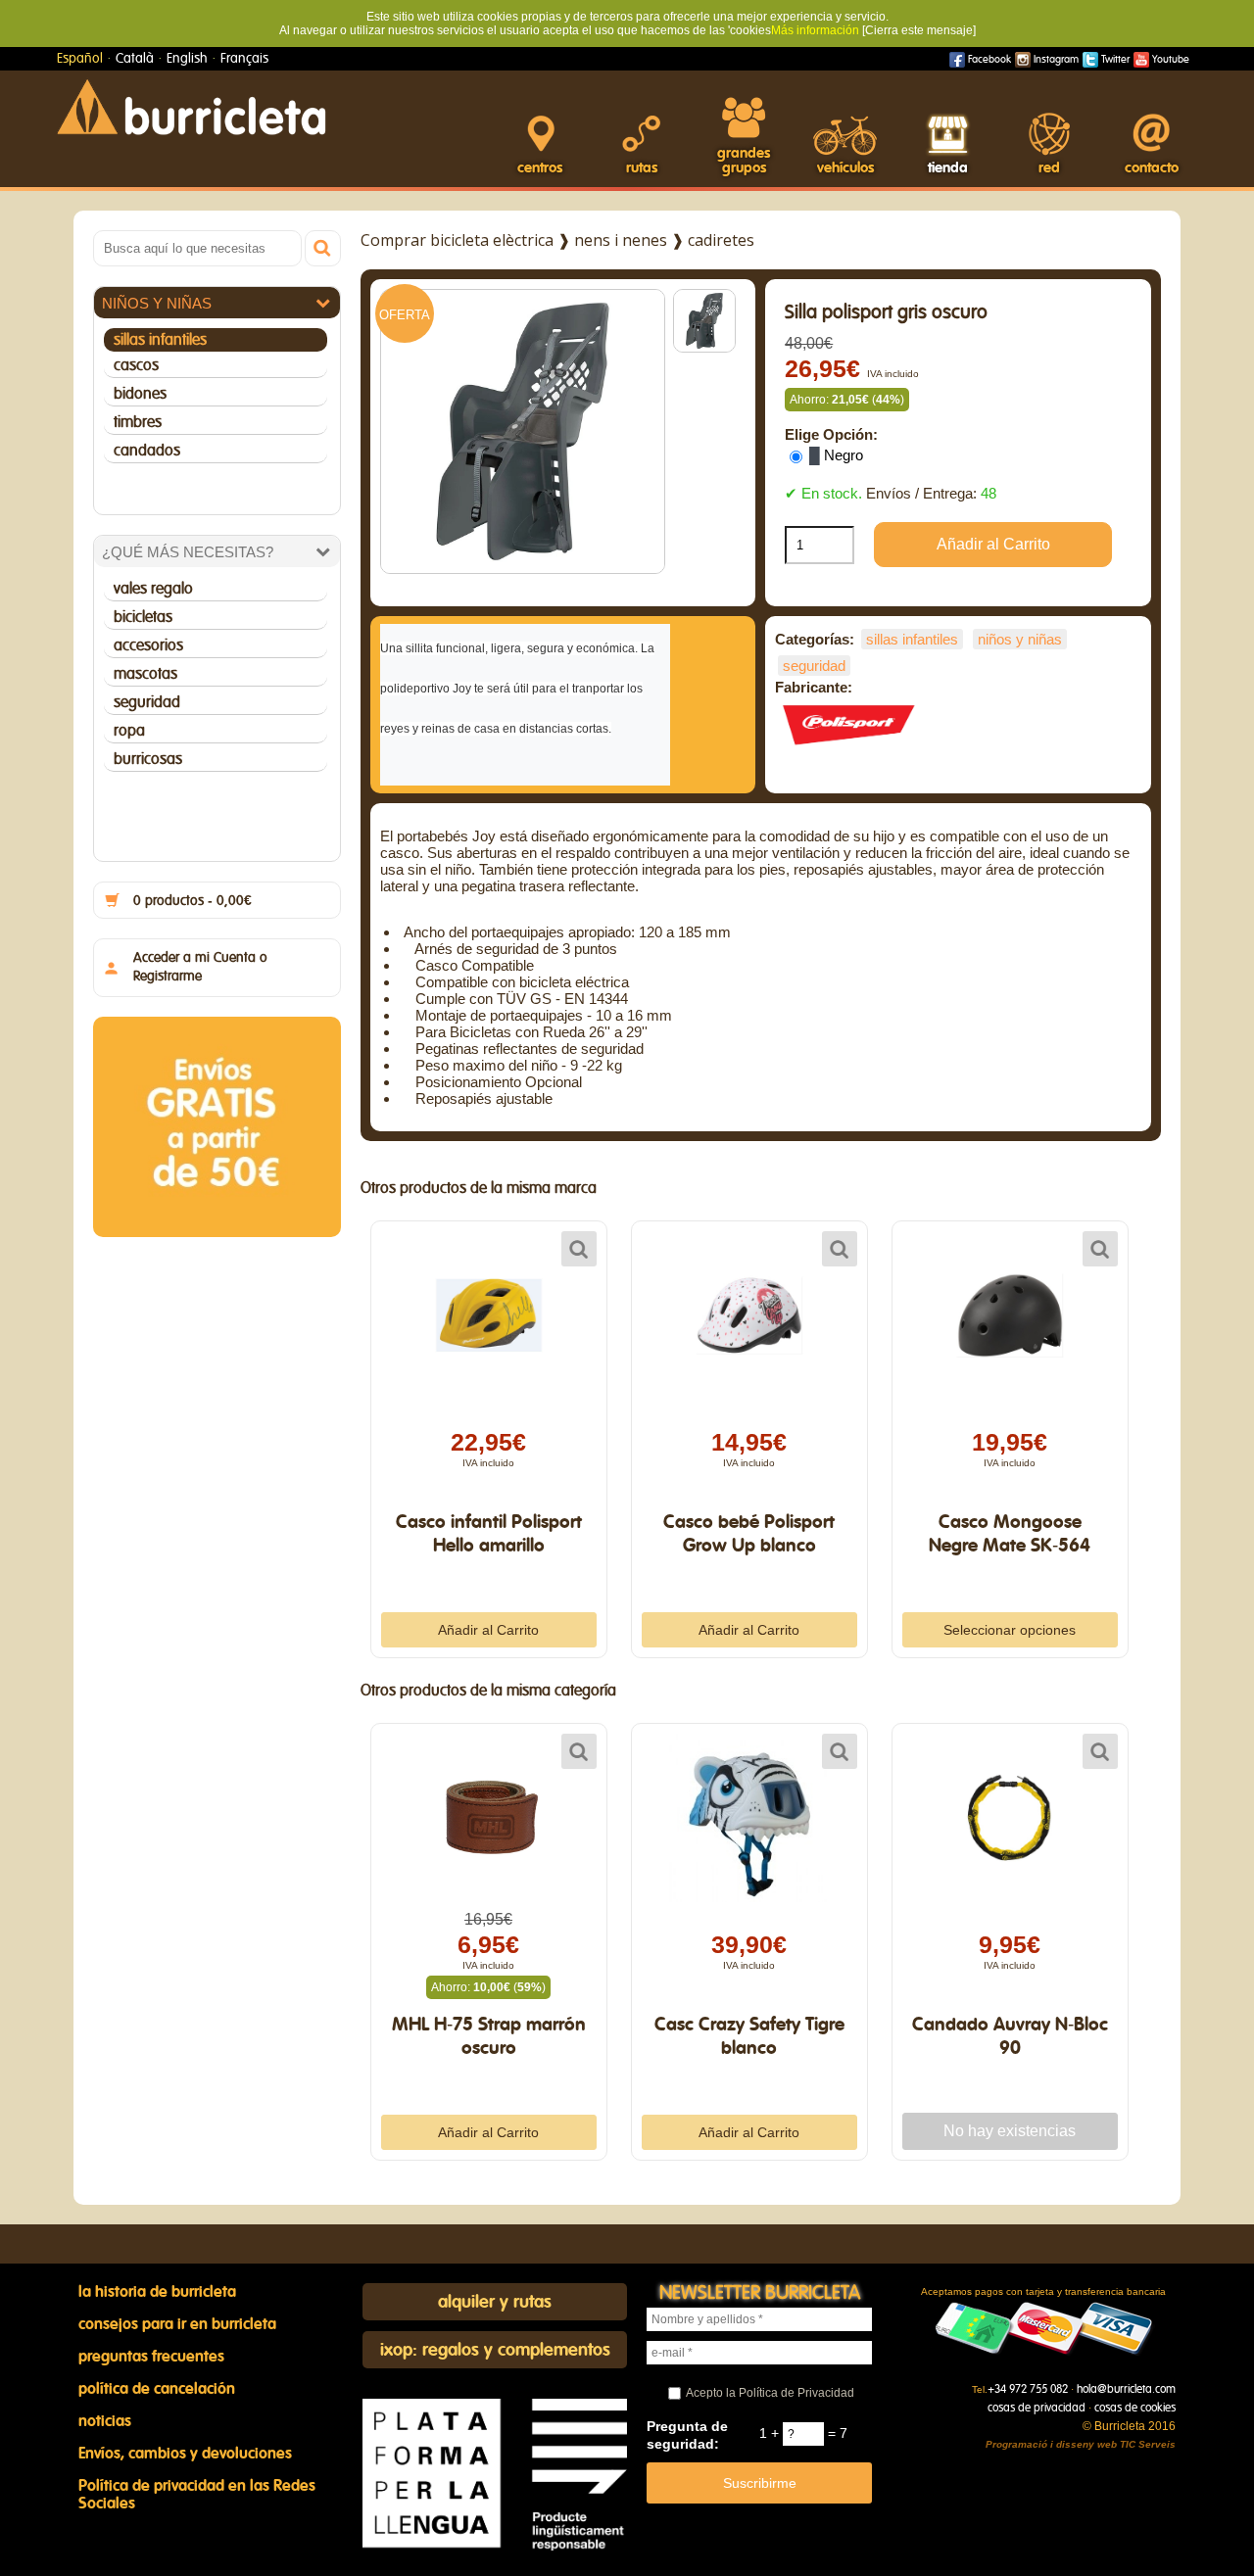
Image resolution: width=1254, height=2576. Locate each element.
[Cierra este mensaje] (919, 30)
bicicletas (143, 617)
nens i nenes (621, 240)
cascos (136, 365)
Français (244, 59)
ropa (129, 731)
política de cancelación (157, 2389)
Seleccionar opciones (1010, 1630)
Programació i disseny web (1051, 2444)
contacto (1152, 168)
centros (540, 168)
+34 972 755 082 (1028, 2389)
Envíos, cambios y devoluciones (185, 2454)
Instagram (1055, 59)
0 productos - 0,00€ (193, 901)
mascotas (145, 674)
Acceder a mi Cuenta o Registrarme (200, 967)
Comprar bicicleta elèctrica (457, 240)
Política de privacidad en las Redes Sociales (197, 2495)
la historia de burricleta (157, 2292)
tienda (948, 168)
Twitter (1114, 59)
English (187, 59)
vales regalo (153, 589)
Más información (815, 30)
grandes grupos (744, 161)
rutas (642, 168)
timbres (138, 422)
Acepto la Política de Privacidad (770, 2393)
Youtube (1169, 59)
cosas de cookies (1135, 2408)
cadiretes (721, 240)
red (1049, 168)
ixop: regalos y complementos (495, 2351)
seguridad (147, 702)
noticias (105, 2421)
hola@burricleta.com (1126, 2389)
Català (135, 59)
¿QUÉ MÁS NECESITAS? (188, 552)
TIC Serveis (1148, 2444)
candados (147, 451)
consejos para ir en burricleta (177, 2324)
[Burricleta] (191, 106)
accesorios (148, 645)
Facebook (988, 59)
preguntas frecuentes (151, 2357)
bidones (140, 394)
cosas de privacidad (1037, 2408)
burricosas (148, 759)
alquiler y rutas (495, 2303)
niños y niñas (157, 303)
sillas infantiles (160, 340)
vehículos (845, 168)
